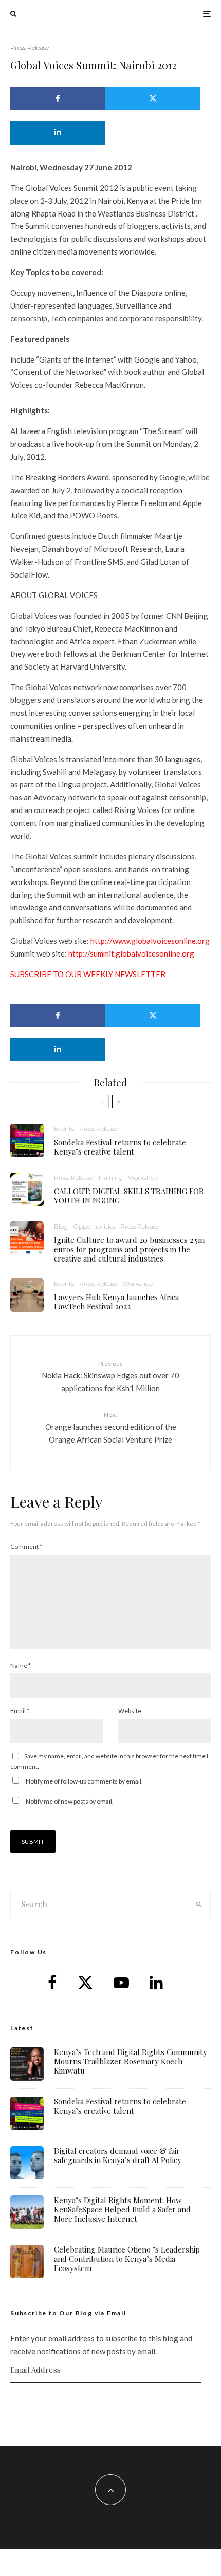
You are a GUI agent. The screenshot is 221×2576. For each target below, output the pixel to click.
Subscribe (110, 2403)
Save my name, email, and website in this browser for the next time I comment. (109, 1761)
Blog (61, 1226)
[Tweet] (153, 98)
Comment (26, 1547)
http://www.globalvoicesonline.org (150, 941)
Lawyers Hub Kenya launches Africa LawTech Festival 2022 (116, 1302)
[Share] (58, 98)
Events (64, 1129)
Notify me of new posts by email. (70, 1801)
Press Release (30, 48)
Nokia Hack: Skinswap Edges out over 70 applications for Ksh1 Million (110, 1376)
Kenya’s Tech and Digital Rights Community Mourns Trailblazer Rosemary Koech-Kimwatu (131, 2061)
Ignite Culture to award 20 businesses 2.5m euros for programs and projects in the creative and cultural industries (129, 1249)
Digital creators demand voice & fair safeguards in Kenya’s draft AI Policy (118, 2155)
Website (130, 1711)
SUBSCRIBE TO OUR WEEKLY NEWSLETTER (88, 974)
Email (20, 1711)
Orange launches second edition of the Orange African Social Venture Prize (111, 1427)
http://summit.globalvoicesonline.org (131, 953)
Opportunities (94, 1226)
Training (110, 1177)
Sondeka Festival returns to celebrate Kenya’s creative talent (120, 1147)
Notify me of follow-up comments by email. (84, 1781)
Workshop (143, 1177)
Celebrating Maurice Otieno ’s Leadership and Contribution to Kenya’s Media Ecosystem (127, 2259)
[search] (199, 1904)
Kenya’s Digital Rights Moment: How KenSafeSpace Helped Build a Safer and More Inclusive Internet (122, 2209)
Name (21, 1665)
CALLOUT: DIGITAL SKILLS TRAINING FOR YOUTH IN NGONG (129, 1196)
